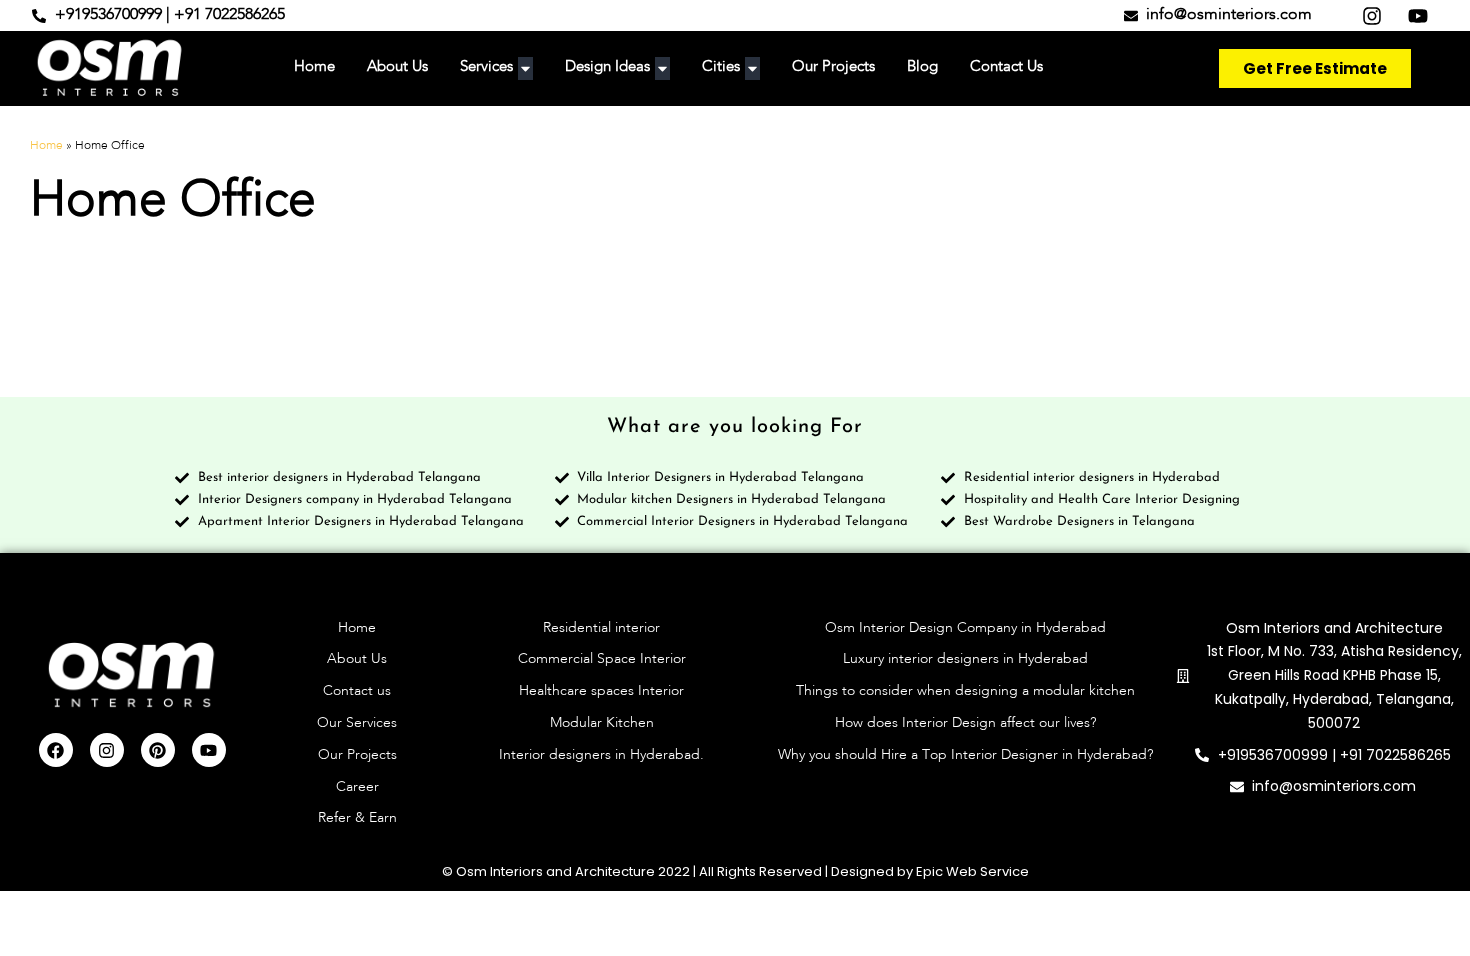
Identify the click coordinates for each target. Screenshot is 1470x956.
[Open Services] (525, 68)
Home (46, 146)
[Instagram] (107, 750)
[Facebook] (56, 750)
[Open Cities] (752, 68)
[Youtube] (209, 750)
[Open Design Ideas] (662, 68)
